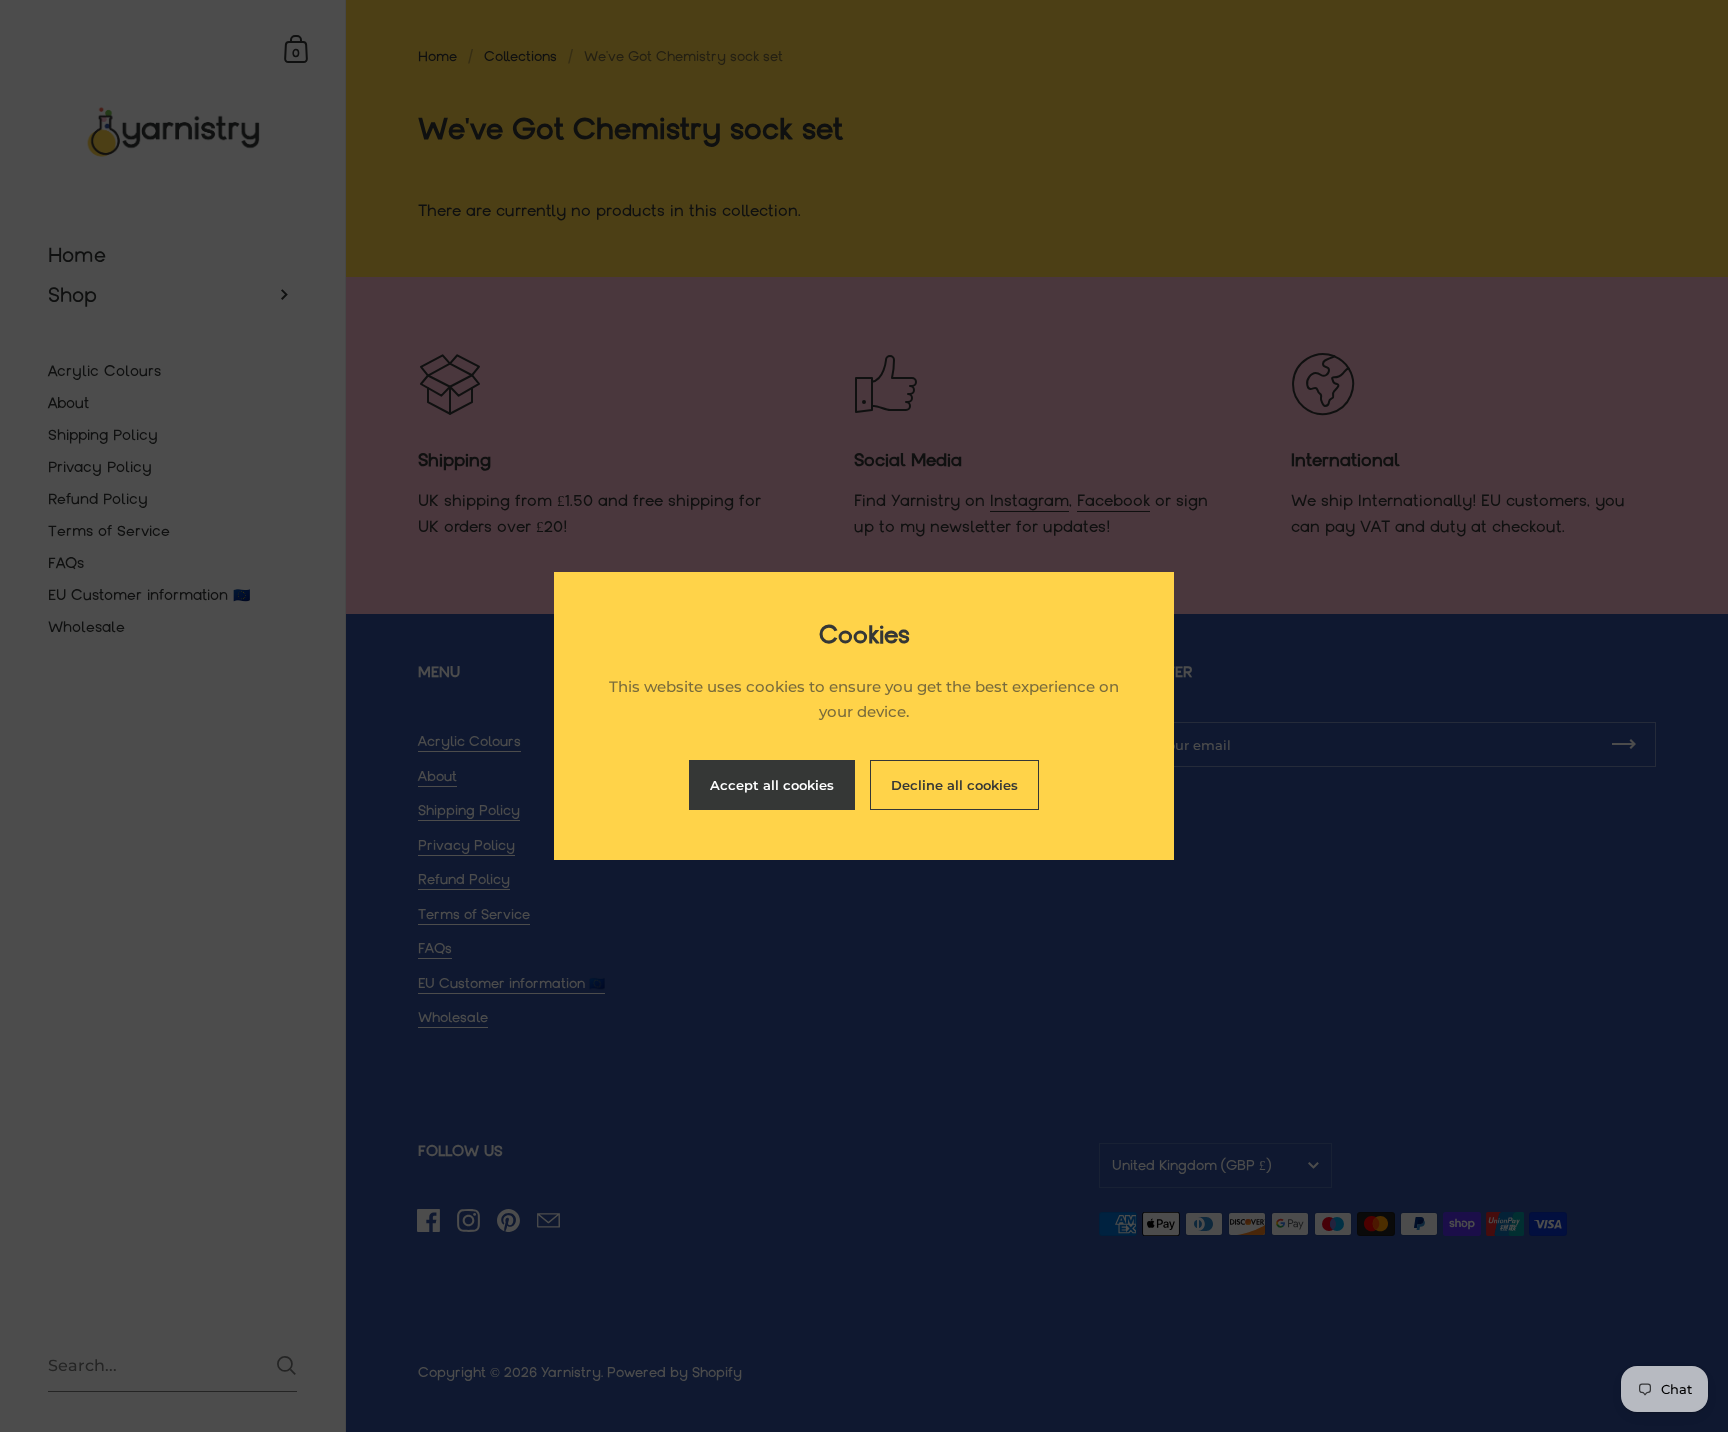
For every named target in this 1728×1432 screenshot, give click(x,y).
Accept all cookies (772, 785)
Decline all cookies (954, 785)
